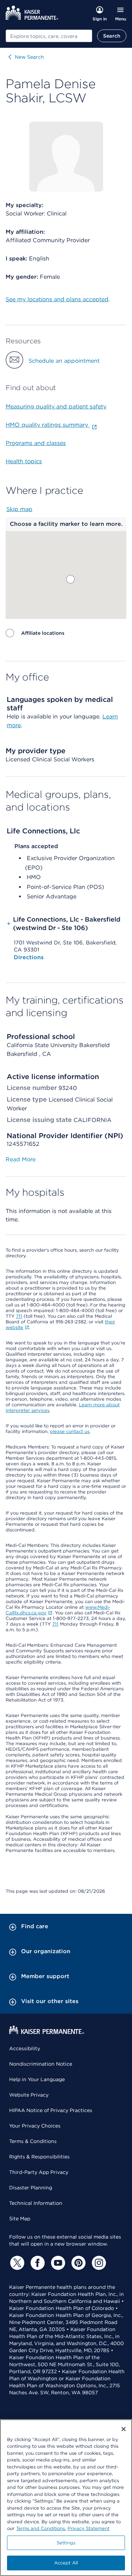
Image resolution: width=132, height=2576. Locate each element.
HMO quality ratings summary (48, 425)
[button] (70, 579)
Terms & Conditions (33, 2141)
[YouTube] (57, 2263)
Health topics (24, 461)
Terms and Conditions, (41, 2528)
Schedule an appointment (64, 361)
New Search (29, 57)
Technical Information (36, 2203)
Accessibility (25, 2048)
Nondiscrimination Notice (41, 2064)
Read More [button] (21, 1159)
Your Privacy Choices (35, 2126)
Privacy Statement (89, 2528)
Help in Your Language (37, 2079)
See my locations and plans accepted (57, 299)
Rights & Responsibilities (39, 2157)
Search (112, 36)
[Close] (124, 2429)
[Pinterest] (77, 2263)
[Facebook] (37, 2263)
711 (19, 1316)
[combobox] (49, 36)
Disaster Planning (31, 2188)
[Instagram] (98, 2263)
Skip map (19, 509)
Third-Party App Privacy (39, 2172)
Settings (66, 2543)
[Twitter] (16, 2263)
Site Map (20, 2219)
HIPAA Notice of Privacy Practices (51, 2110)
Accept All (66, 2563)
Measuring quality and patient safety (56, 406)
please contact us (70, 1431)
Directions (29, 957)
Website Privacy (29, 2095)
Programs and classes (36, 443)
